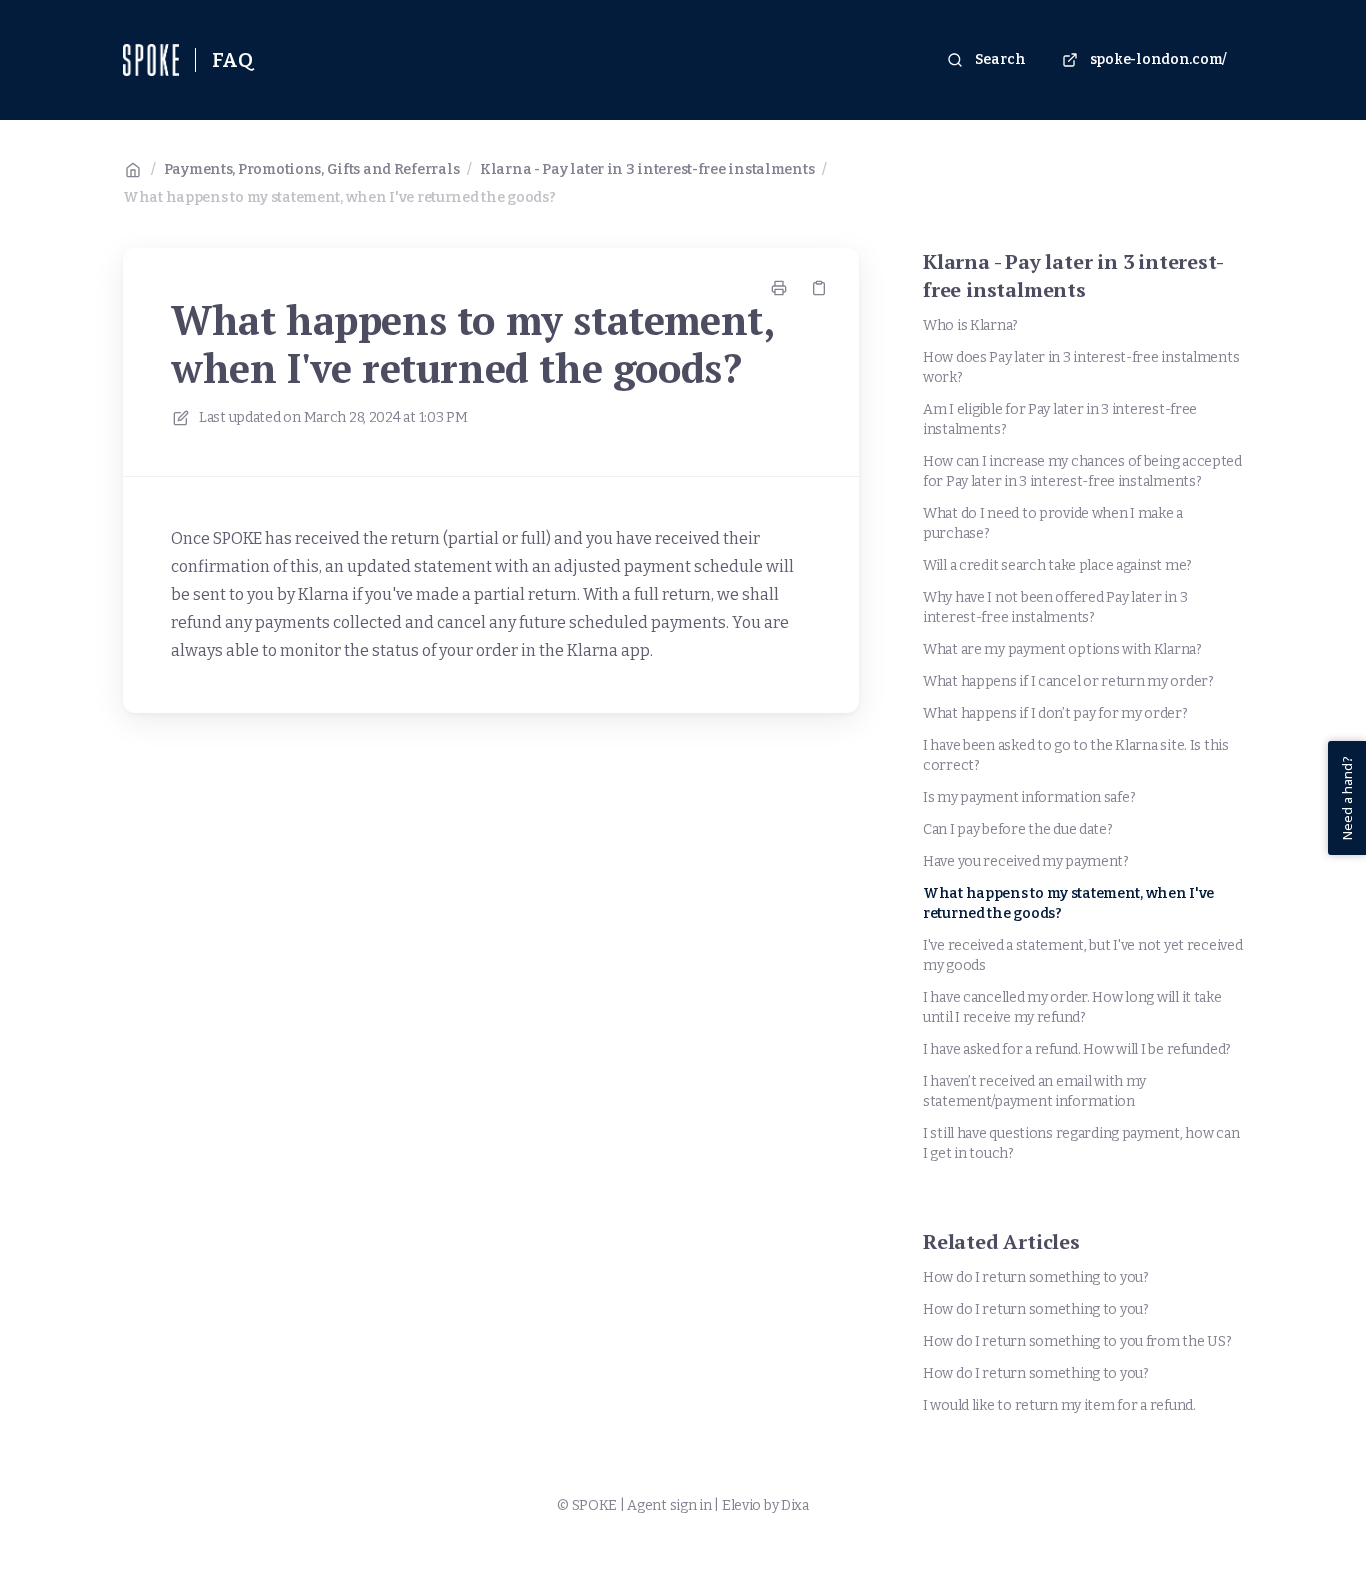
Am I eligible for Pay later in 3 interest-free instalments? (1060, 419)
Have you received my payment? (1026, 861)
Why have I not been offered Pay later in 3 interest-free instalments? (1055, 607)
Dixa (795, 1505)
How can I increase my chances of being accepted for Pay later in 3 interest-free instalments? (1082, 471)
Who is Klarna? (970, 325)
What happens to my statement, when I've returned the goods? (339, 197)
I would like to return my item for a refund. (1059, 1405)
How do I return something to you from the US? (1077, 1341)
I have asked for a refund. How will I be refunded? (1077, 1049)
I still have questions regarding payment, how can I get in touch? (1081, 1143)
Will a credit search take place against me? (1057, 565)
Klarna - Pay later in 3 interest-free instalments (647, 169)
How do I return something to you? (1036, 1277)
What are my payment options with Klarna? (1062, 649)
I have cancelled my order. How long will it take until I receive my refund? (1072, 1007)
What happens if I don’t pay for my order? (1055, 713)
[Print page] (779, 288)
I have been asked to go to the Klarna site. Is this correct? (1076, 755)
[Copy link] (819, 288)
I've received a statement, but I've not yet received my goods (1082, 955)
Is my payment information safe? (1029, 797)
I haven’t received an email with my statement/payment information (1034, 1091)
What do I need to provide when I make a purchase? (1053, 523)
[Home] (151, 60)
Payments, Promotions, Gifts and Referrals (312, 169)
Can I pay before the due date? (1018, 829)
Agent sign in (669, 1505)
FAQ (232, 60)
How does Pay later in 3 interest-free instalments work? (1081, 367)
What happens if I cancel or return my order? (1068, 681)
